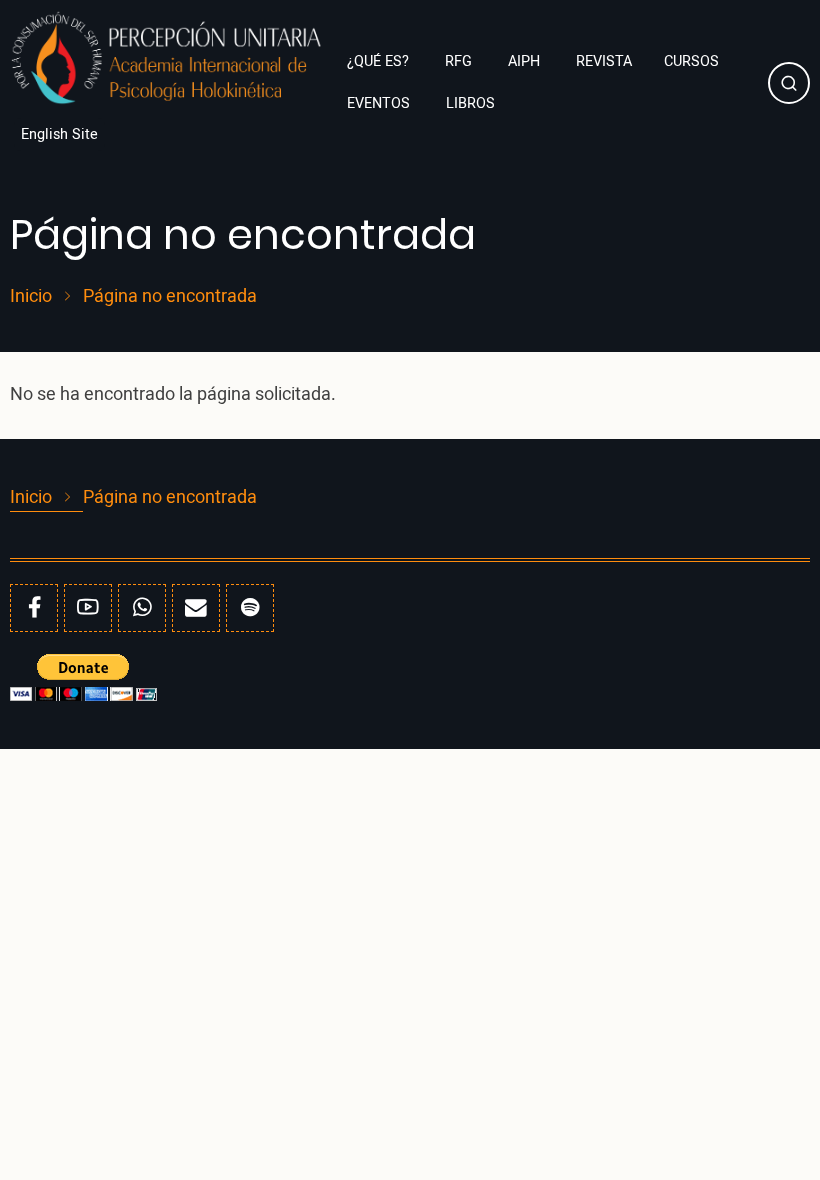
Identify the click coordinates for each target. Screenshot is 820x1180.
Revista (604, 61)
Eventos (380, 103)
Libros (472, 103)
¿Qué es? (380, 61)
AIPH (526, 61)
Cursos (691, 61)
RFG (460, 61)
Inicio (31, 297)
